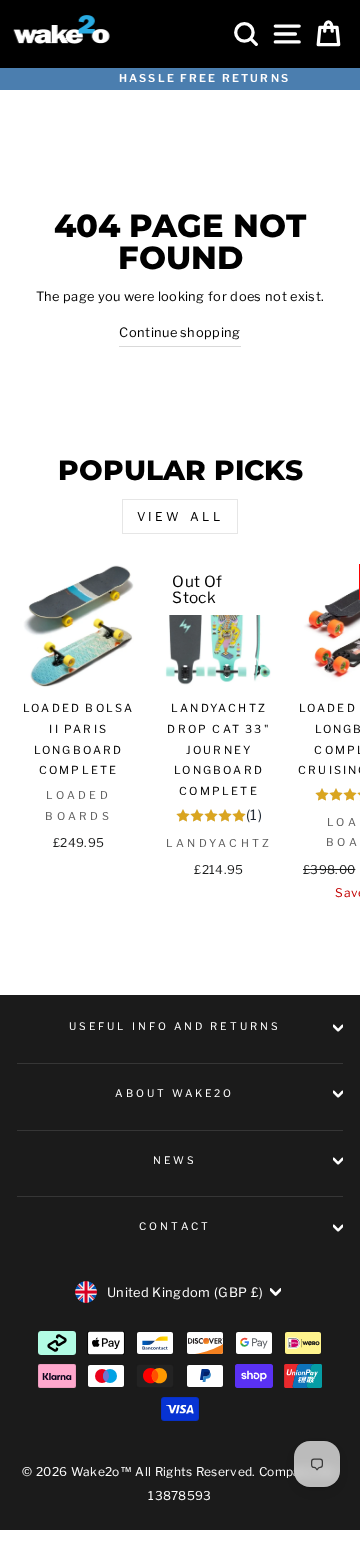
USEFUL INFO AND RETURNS (175, 1026)
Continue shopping (179, 332)
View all (180, 516)
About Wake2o (174, 1093)
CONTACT (175, 1226)
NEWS (175, 1160)
